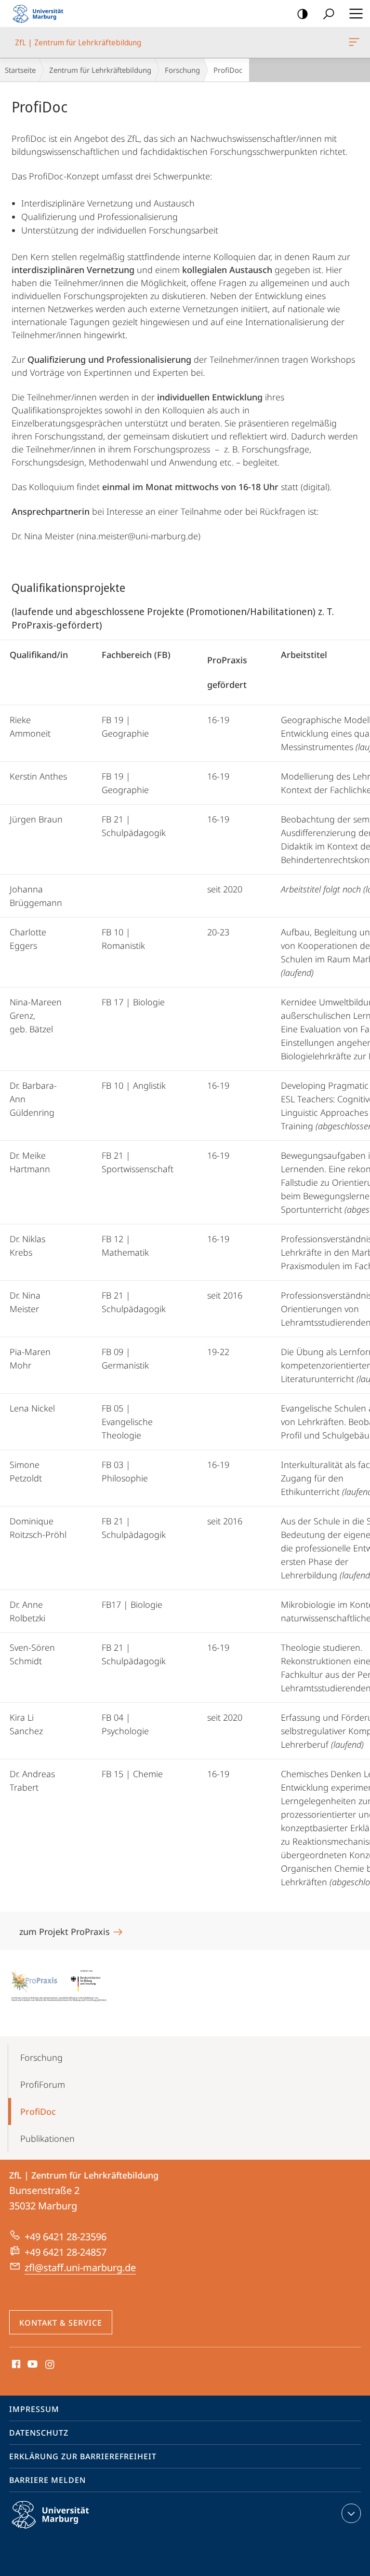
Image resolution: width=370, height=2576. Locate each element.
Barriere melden (47, 2480)
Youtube (32, 2365)
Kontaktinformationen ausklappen (351, 2513)
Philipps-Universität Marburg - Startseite (41, 14)
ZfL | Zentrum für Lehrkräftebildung (356, 42)
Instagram (50, 2365)
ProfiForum (43, 2084)
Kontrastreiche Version (303, 14)
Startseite (20, 70)
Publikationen (47, 2138)
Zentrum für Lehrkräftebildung (100, 70)
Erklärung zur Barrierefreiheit (83, 2456)
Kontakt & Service (61, 2323)
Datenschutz (39, 2433)
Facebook (15, 2365)
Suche (329, 14)
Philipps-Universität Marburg (67, 2530)
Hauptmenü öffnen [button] (356, 14)
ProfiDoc (38, 2111)
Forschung (182, 70)
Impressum (34, 2409)
